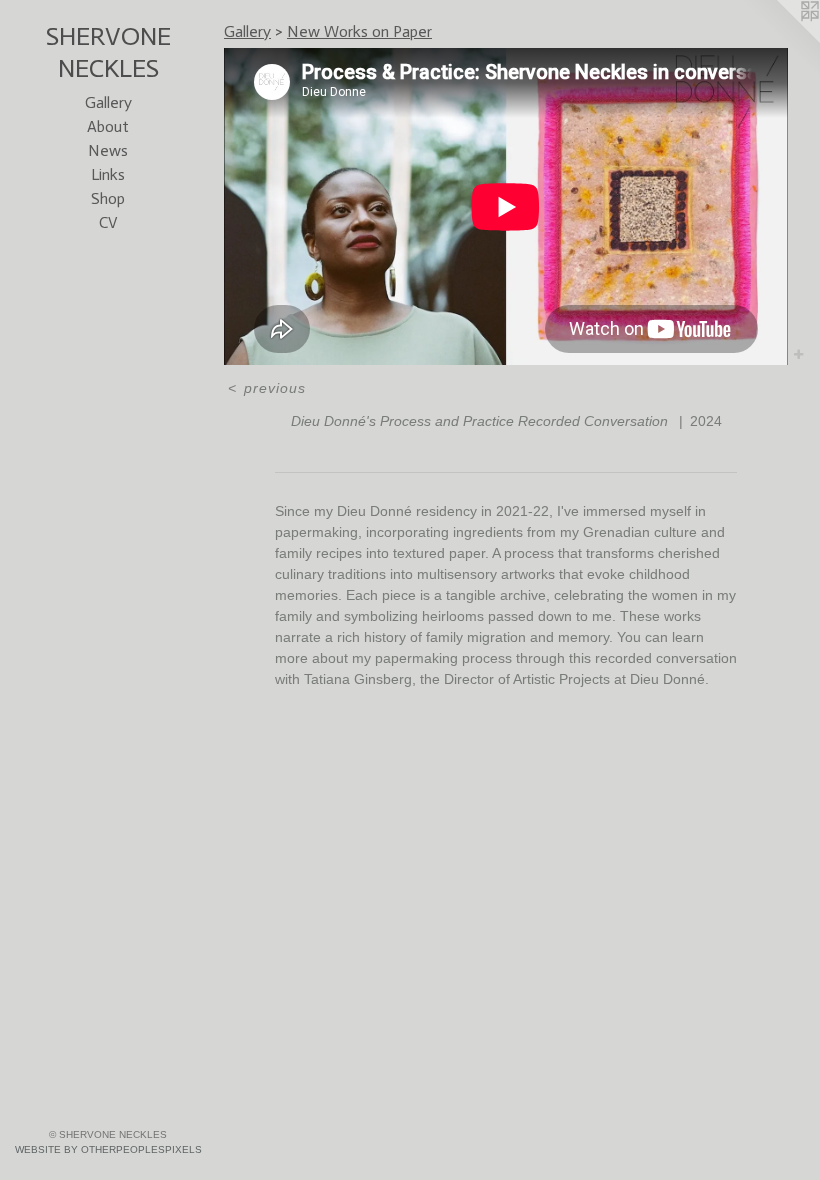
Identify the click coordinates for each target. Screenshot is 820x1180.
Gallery (108, 102)
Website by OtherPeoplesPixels (108, 1149)
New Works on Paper (359, 31)
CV (108, 222)
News (108, 150)
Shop (108, 198)
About (108, 126)
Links (108, 174)
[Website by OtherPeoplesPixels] (780, 40)
